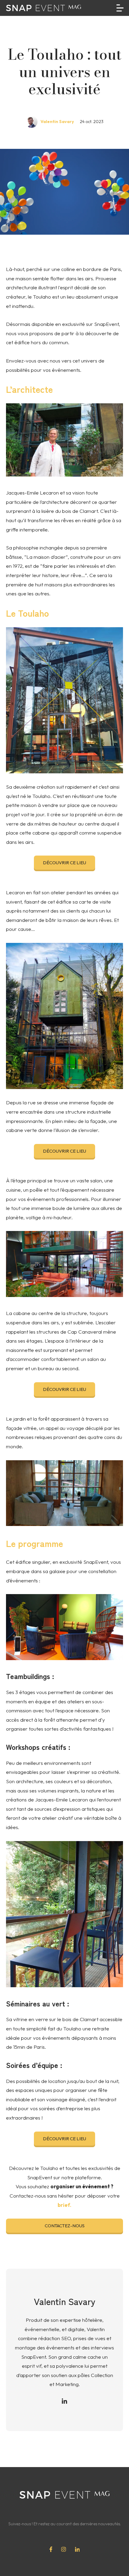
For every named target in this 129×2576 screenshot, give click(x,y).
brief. (64, 2205)
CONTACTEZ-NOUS (65, 2226)
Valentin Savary (57, 122)
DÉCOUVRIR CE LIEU (64, 863)
